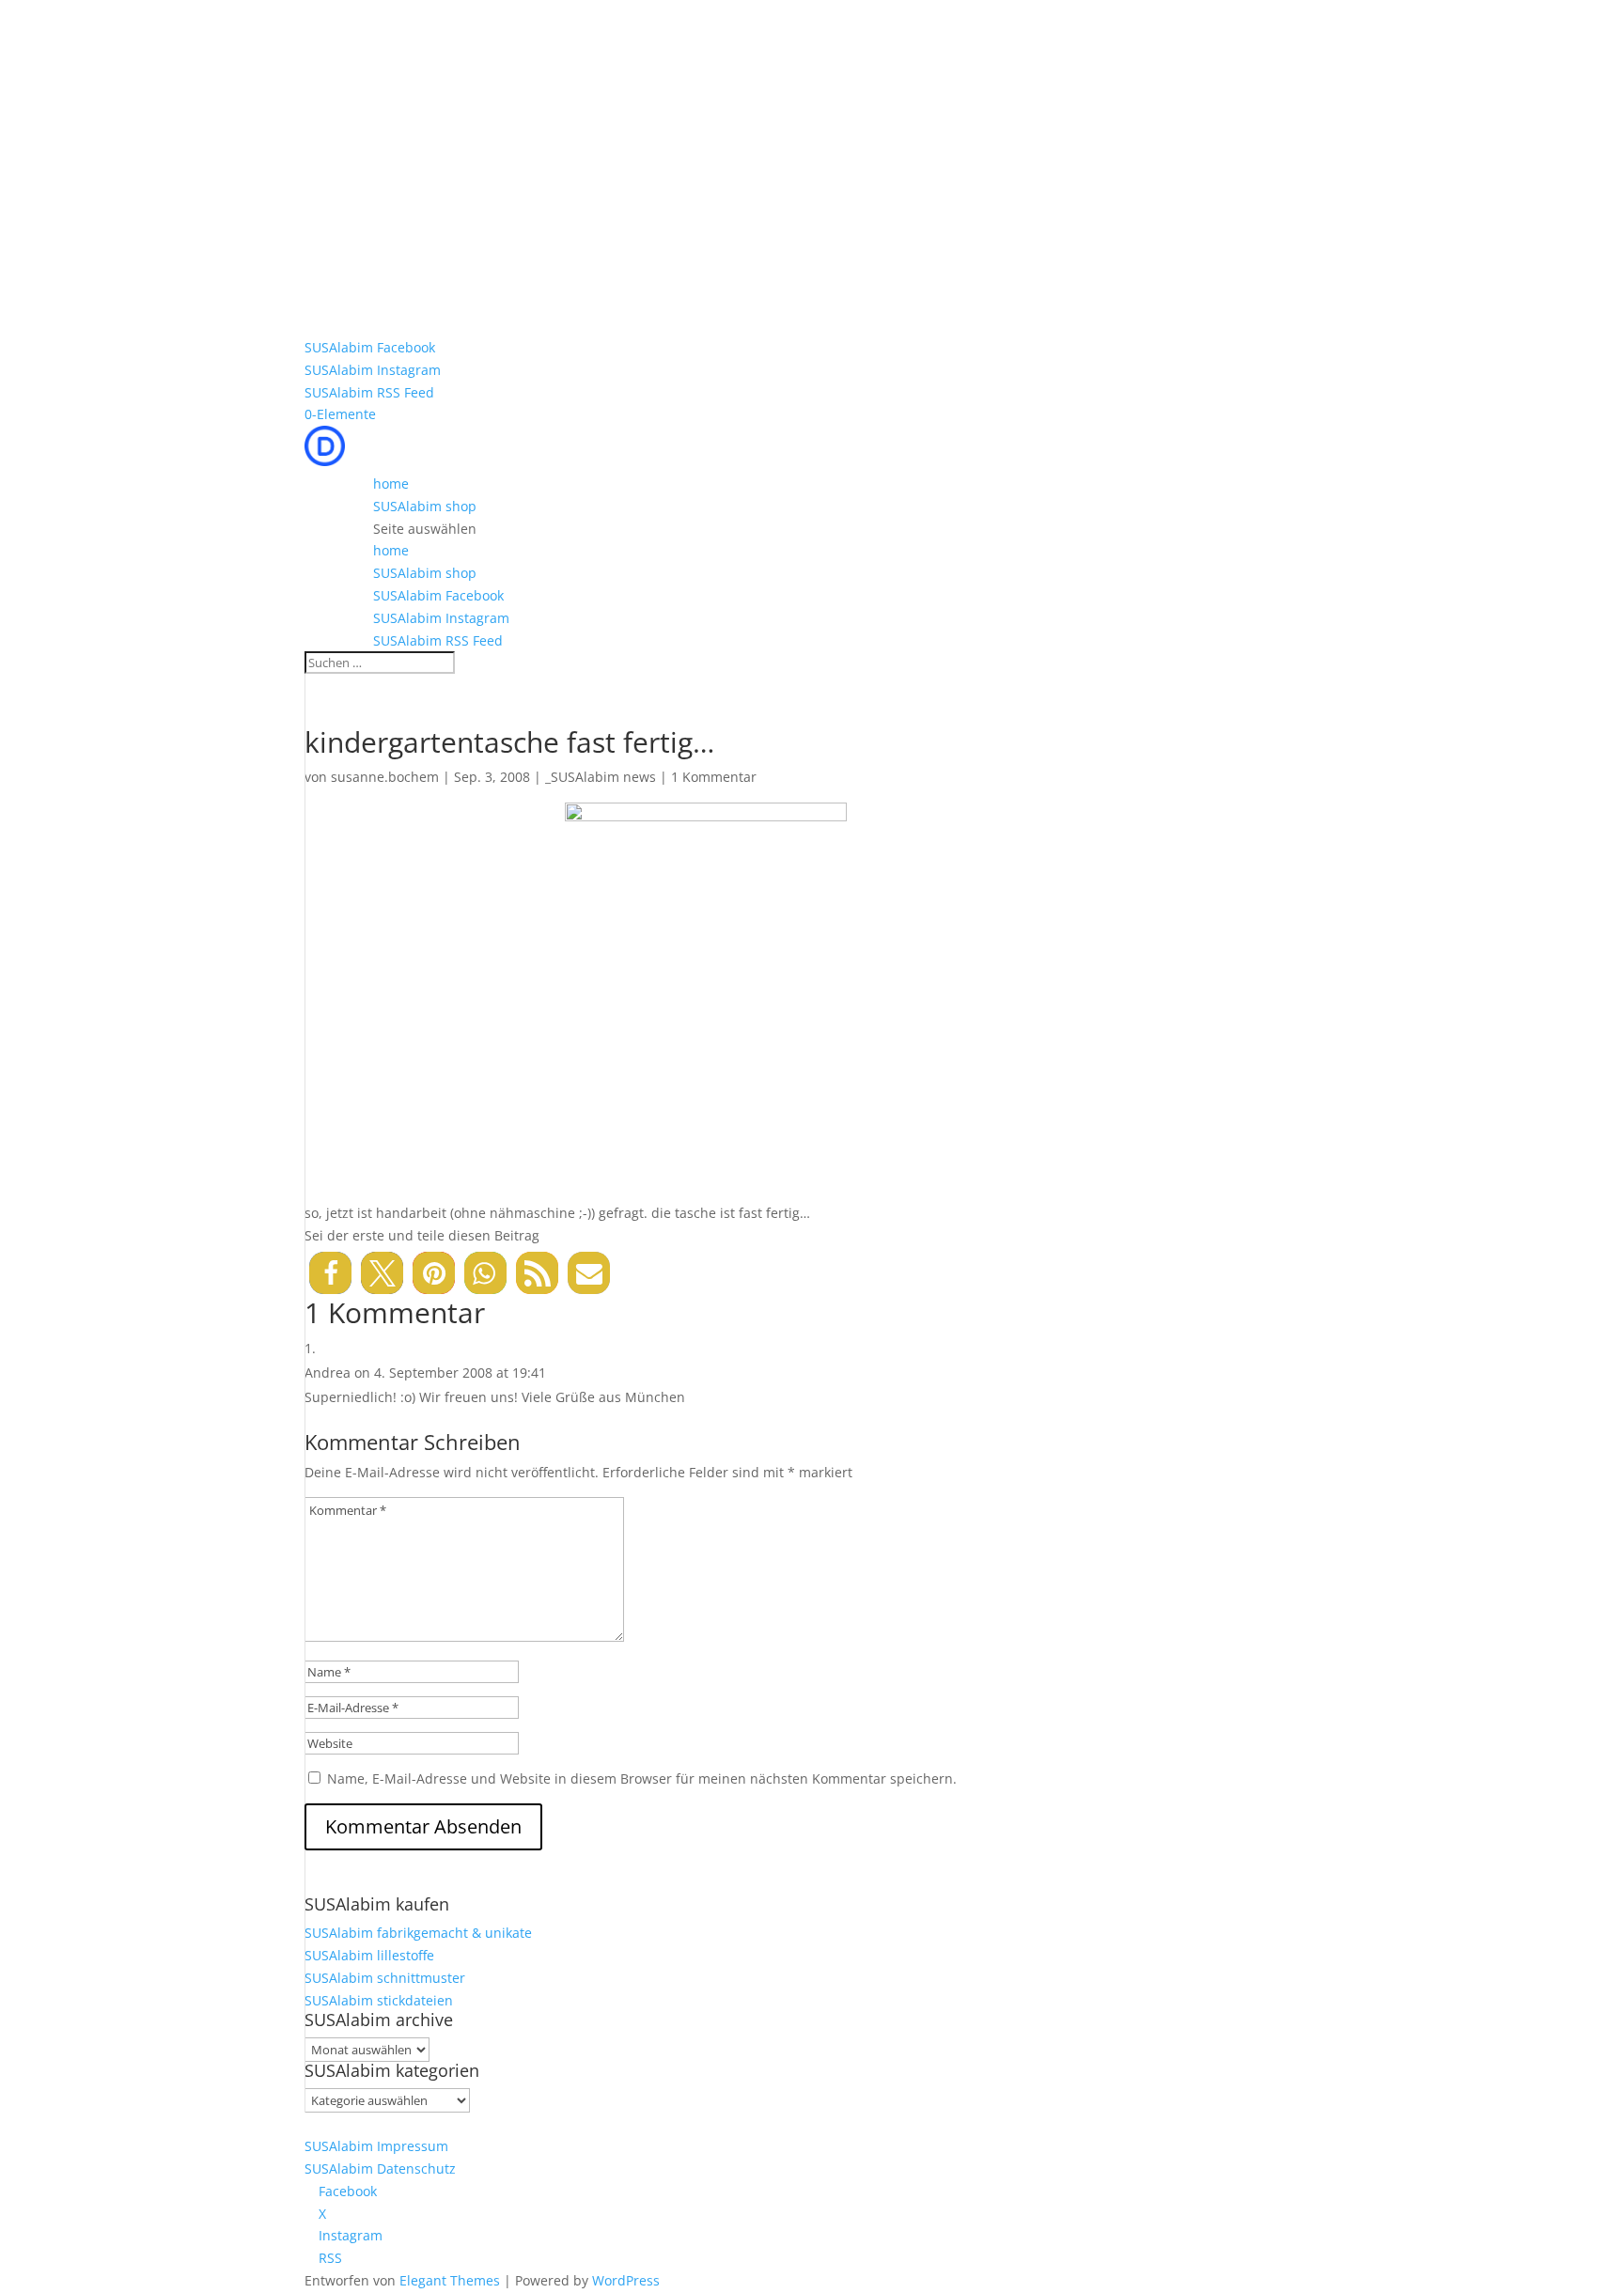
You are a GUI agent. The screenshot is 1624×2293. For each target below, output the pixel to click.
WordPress (626, 2280)
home (391, 484)
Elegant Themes (450, 2280)
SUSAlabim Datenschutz (380, 2168)
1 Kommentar (714, 777)
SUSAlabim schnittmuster (385, 1978)
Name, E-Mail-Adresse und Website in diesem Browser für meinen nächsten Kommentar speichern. (642, 1778)
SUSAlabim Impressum (376, 2146)
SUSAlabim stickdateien (379, 2000)
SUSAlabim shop (425, 506)
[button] (330, 1273)
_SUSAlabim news (601, 777)
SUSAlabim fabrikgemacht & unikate (418, 1933)
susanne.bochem (385, 777)
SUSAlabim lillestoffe (369, 1955)
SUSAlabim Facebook (370, 347)
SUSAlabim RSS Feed (369, 392)
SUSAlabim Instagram (373, 370)
